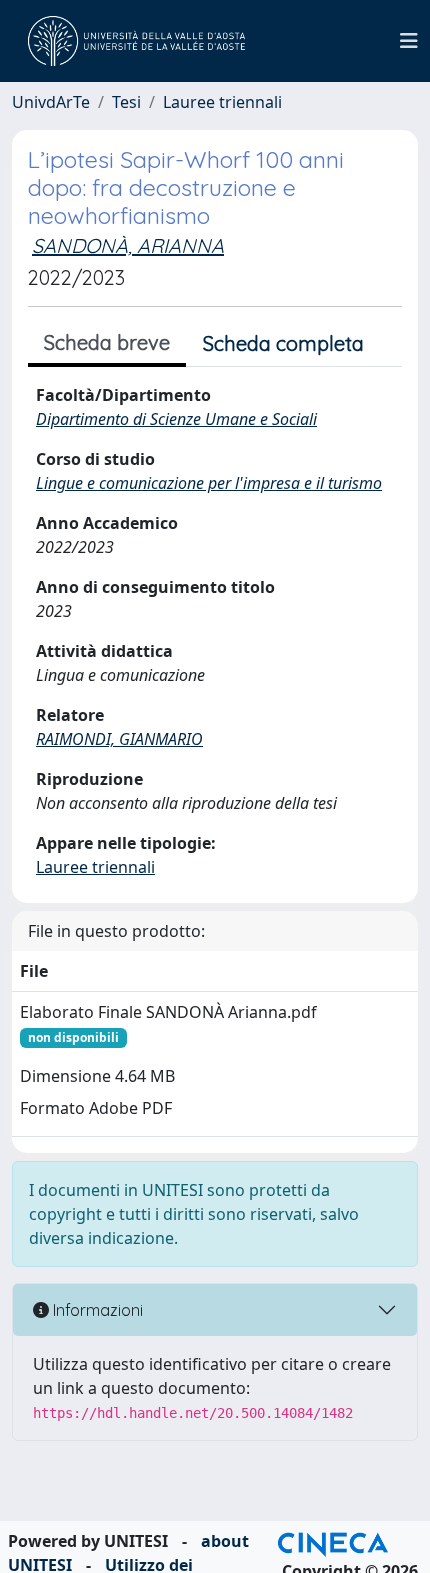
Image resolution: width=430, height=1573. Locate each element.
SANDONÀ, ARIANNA (128, 245)
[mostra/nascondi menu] (409, 41)
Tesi (126, 102)
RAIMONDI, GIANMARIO (119, 739)
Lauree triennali (222, 102)
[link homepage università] (136, 41)
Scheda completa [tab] (283, 343)
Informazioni (96, 1310)
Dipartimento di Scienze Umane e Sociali (176, 419)
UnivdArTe (51, 102)
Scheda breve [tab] (107, 342)
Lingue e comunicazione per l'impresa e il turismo (209, 483)
